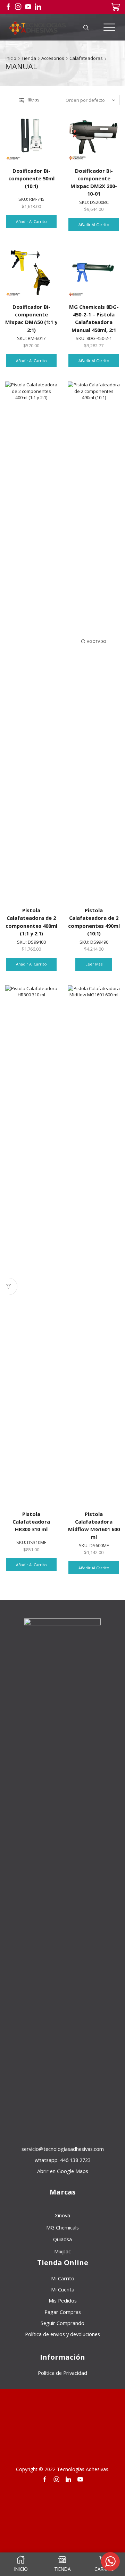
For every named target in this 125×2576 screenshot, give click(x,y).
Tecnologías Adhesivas (83, 2469)
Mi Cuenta (63, 2289)
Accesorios (53, 58)
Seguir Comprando (62, 2323)
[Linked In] (38, 7)
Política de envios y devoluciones (62, 2334)
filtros (34, 100)
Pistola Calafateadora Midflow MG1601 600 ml (94, 1525)
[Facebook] (8, 7)
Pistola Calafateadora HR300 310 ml (31, 1522)
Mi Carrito (63, 2278)
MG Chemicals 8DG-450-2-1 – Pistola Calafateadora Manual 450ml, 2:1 (94, 318)
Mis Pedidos (63, 2300)
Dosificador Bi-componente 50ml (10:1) (31, 178)
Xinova (62, 2215)
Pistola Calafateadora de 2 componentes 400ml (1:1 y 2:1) (31, 922)
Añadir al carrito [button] (31, 221)
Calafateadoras (86, 58)
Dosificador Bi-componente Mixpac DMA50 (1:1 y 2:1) (31, 318)
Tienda (29, 58)
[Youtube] (28, 7)
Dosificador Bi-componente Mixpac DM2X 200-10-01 (94, 182)
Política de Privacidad (62, 2373)
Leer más (94, 964)
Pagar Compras (63, 2312)
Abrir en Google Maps (63, 2171)
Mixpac (62, 2251)
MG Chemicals (62, 2227)
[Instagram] (18, 7)
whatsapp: (63, 2160)
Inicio (11, 58)
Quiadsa (62, 2239)
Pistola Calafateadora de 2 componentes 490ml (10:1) (94, 922)
